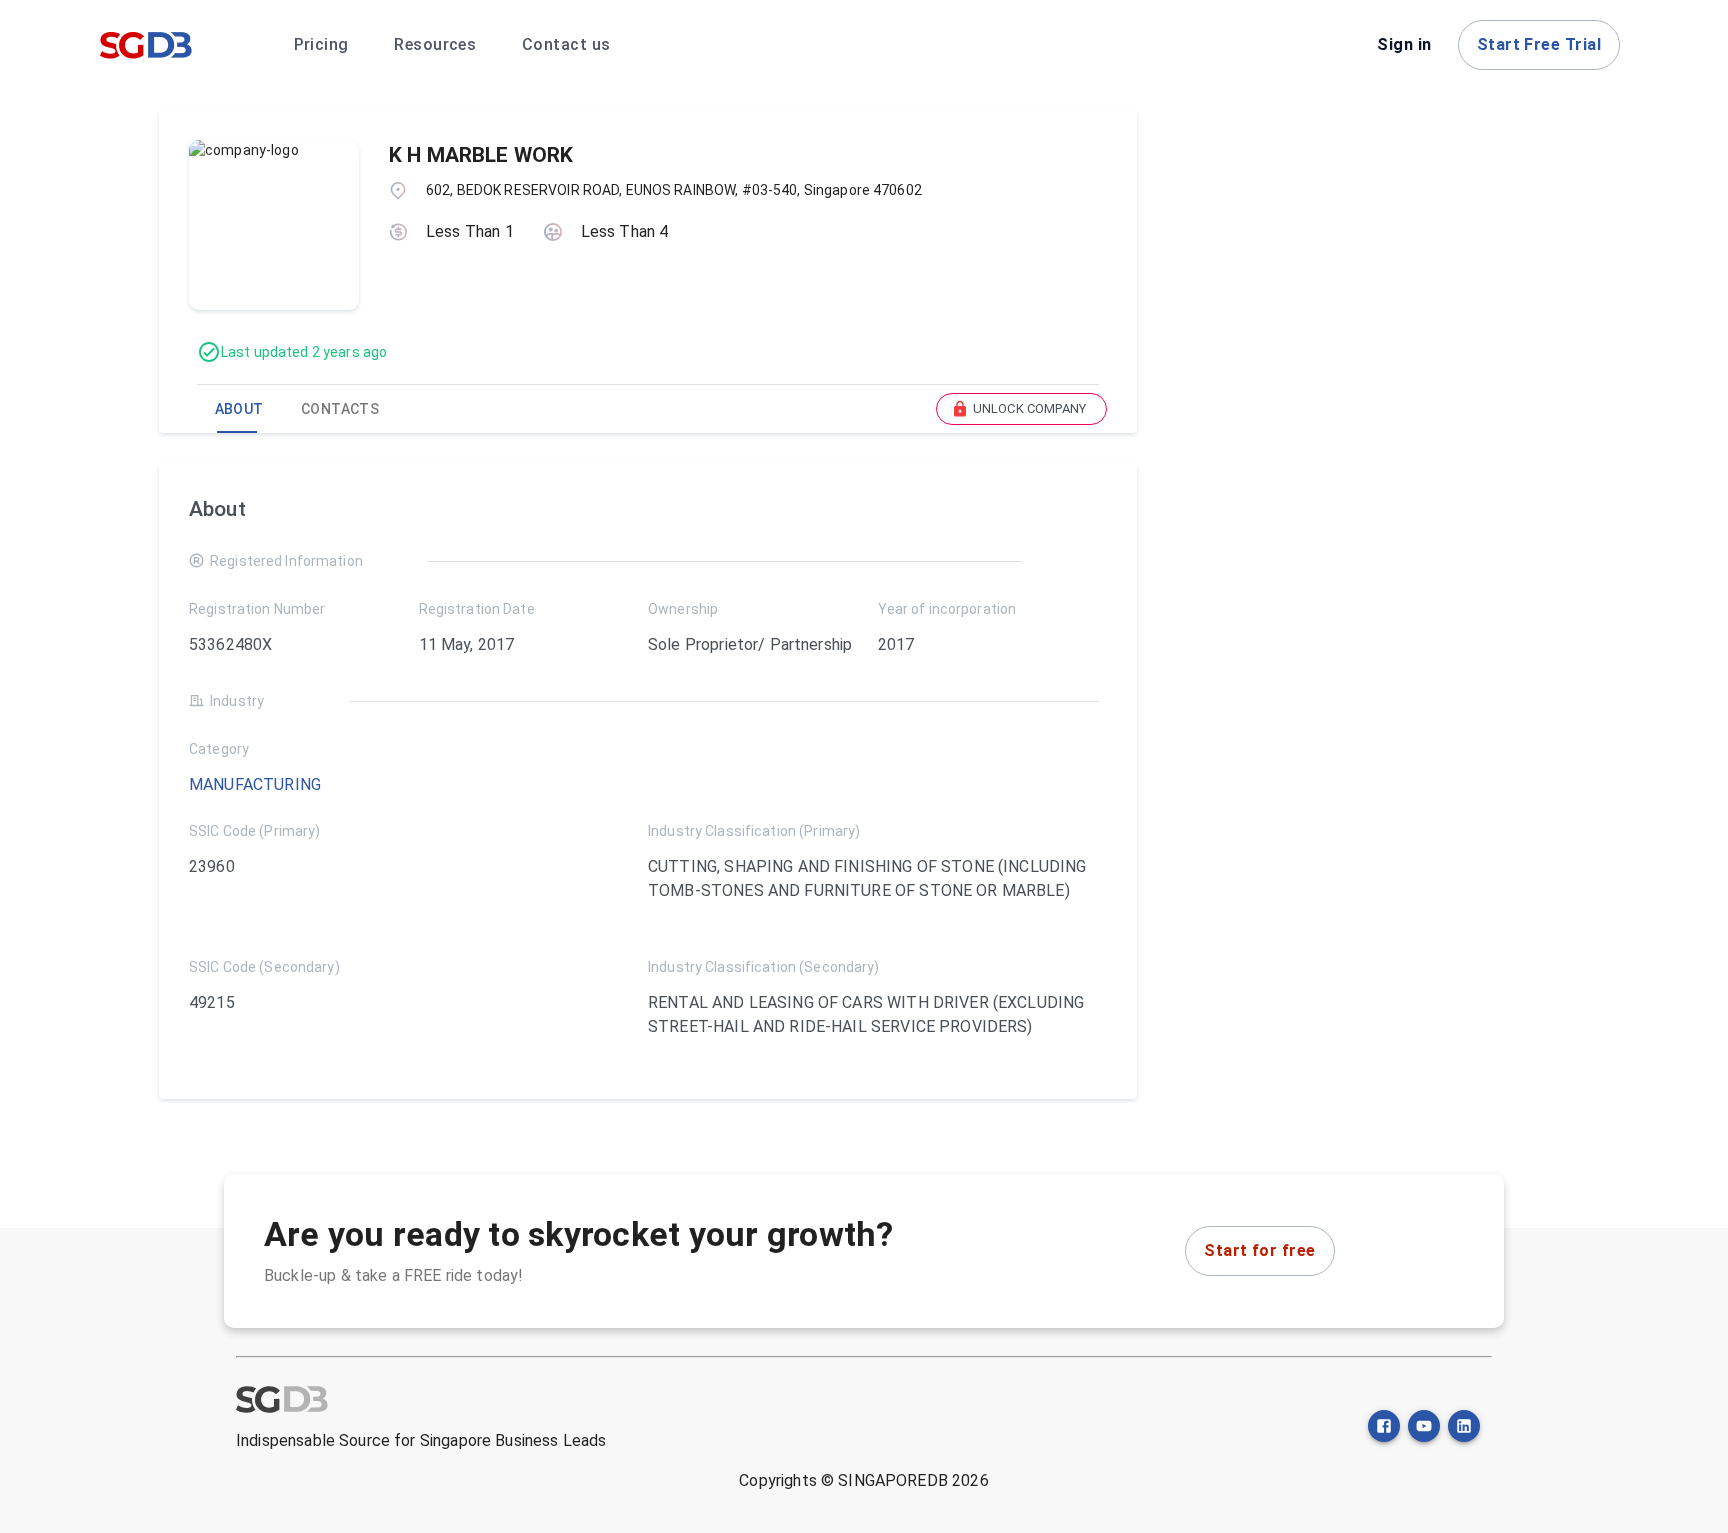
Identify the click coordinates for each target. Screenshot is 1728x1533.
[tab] (239, 409)
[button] (1021, 409)
